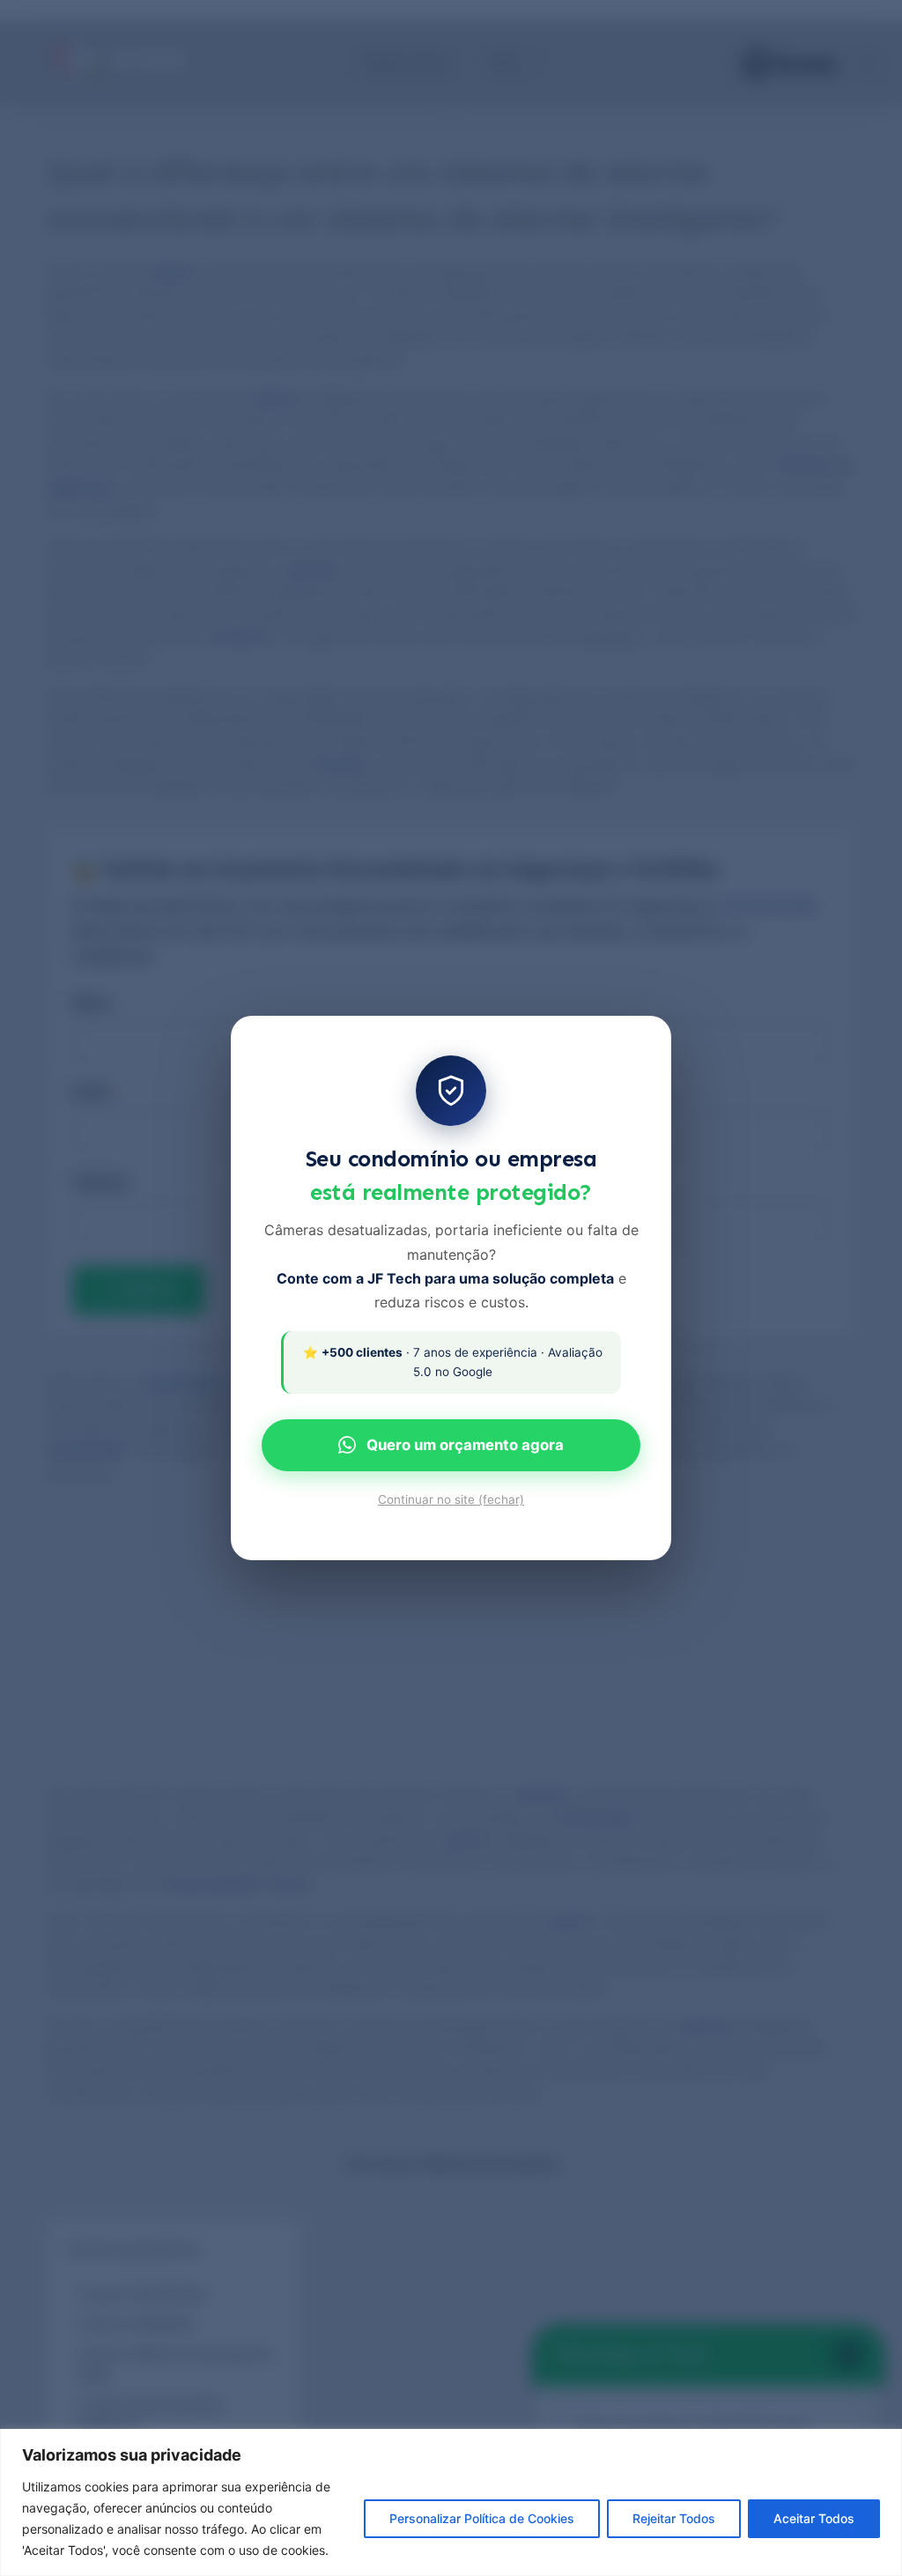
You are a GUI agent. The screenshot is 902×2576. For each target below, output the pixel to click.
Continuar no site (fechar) (451, 1499)
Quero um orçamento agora (465, 1445)
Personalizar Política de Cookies (482, 2518)
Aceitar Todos (814, 2518)
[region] (451, 2502)
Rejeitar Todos (674, 2518)
